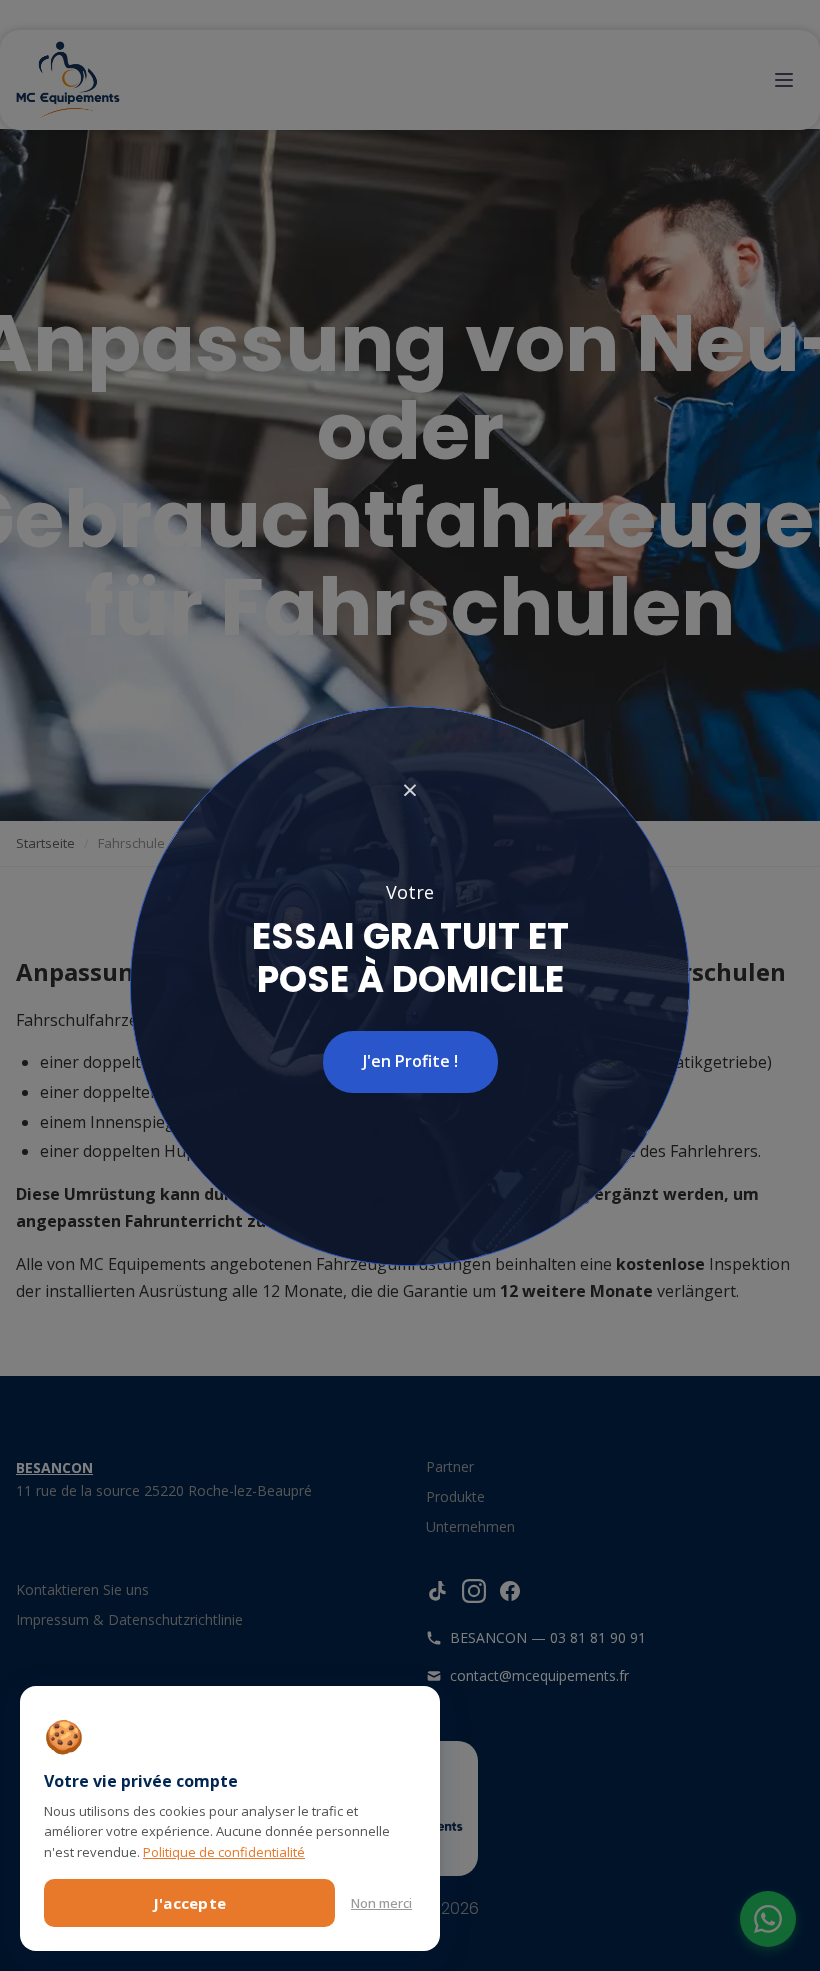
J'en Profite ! (410, 1061)
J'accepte (190, 1903)
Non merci (381, 1903)
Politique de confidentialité (224, 1852)
